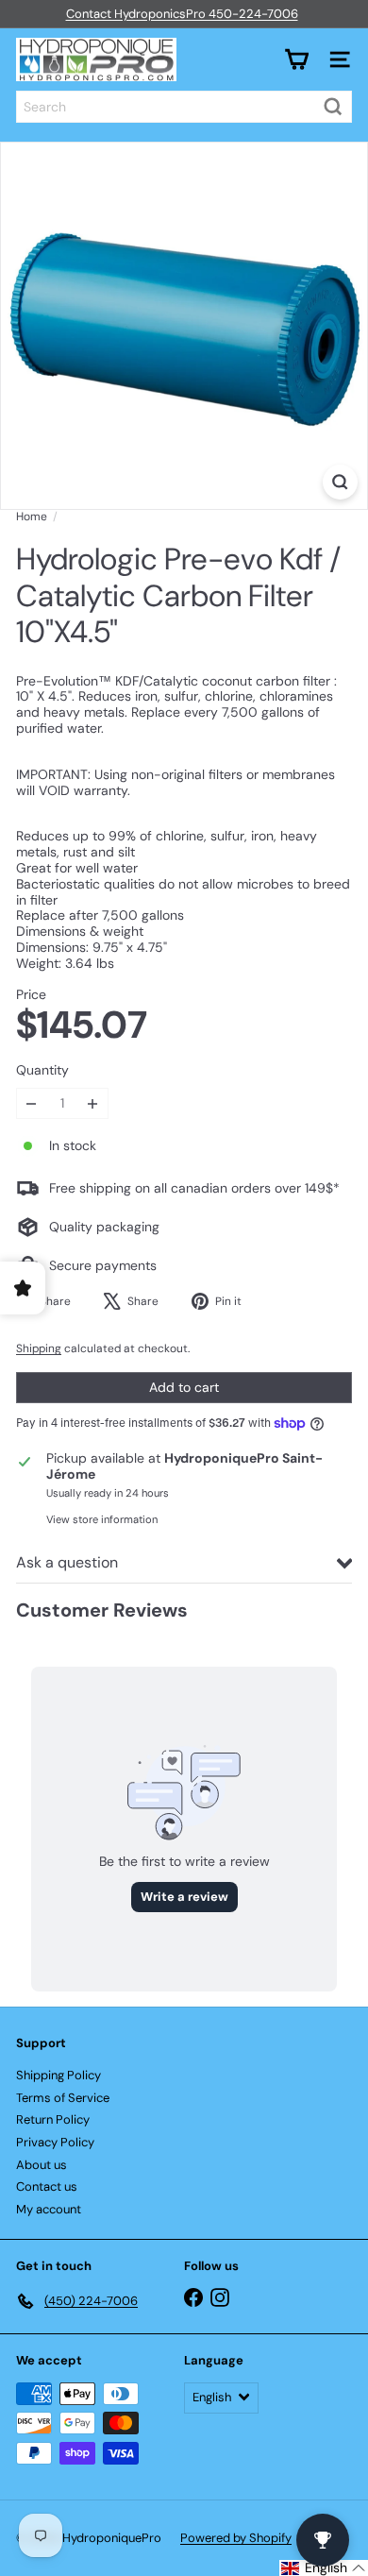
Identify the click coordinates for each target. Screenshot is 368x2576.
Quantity (42, 1070)
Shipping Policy (59, 2075)
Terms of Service (63, 2098)
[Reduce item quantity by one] (32, 1103)
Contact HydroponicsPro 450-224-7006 (182, 14)
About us (42, 2165)
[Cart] (296, 59)
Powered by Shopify (236, 2538)
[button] (324, 2568)
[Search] (333, 107)
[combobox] (184, 107)
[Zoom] (340, 482)
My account (49, 2209)
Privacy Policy (55, 2142)
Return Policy (53, 2119)
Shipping (39, 1348)
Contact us (47, 2186)
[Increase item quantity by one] (93, 1103)
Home (32, 517)
